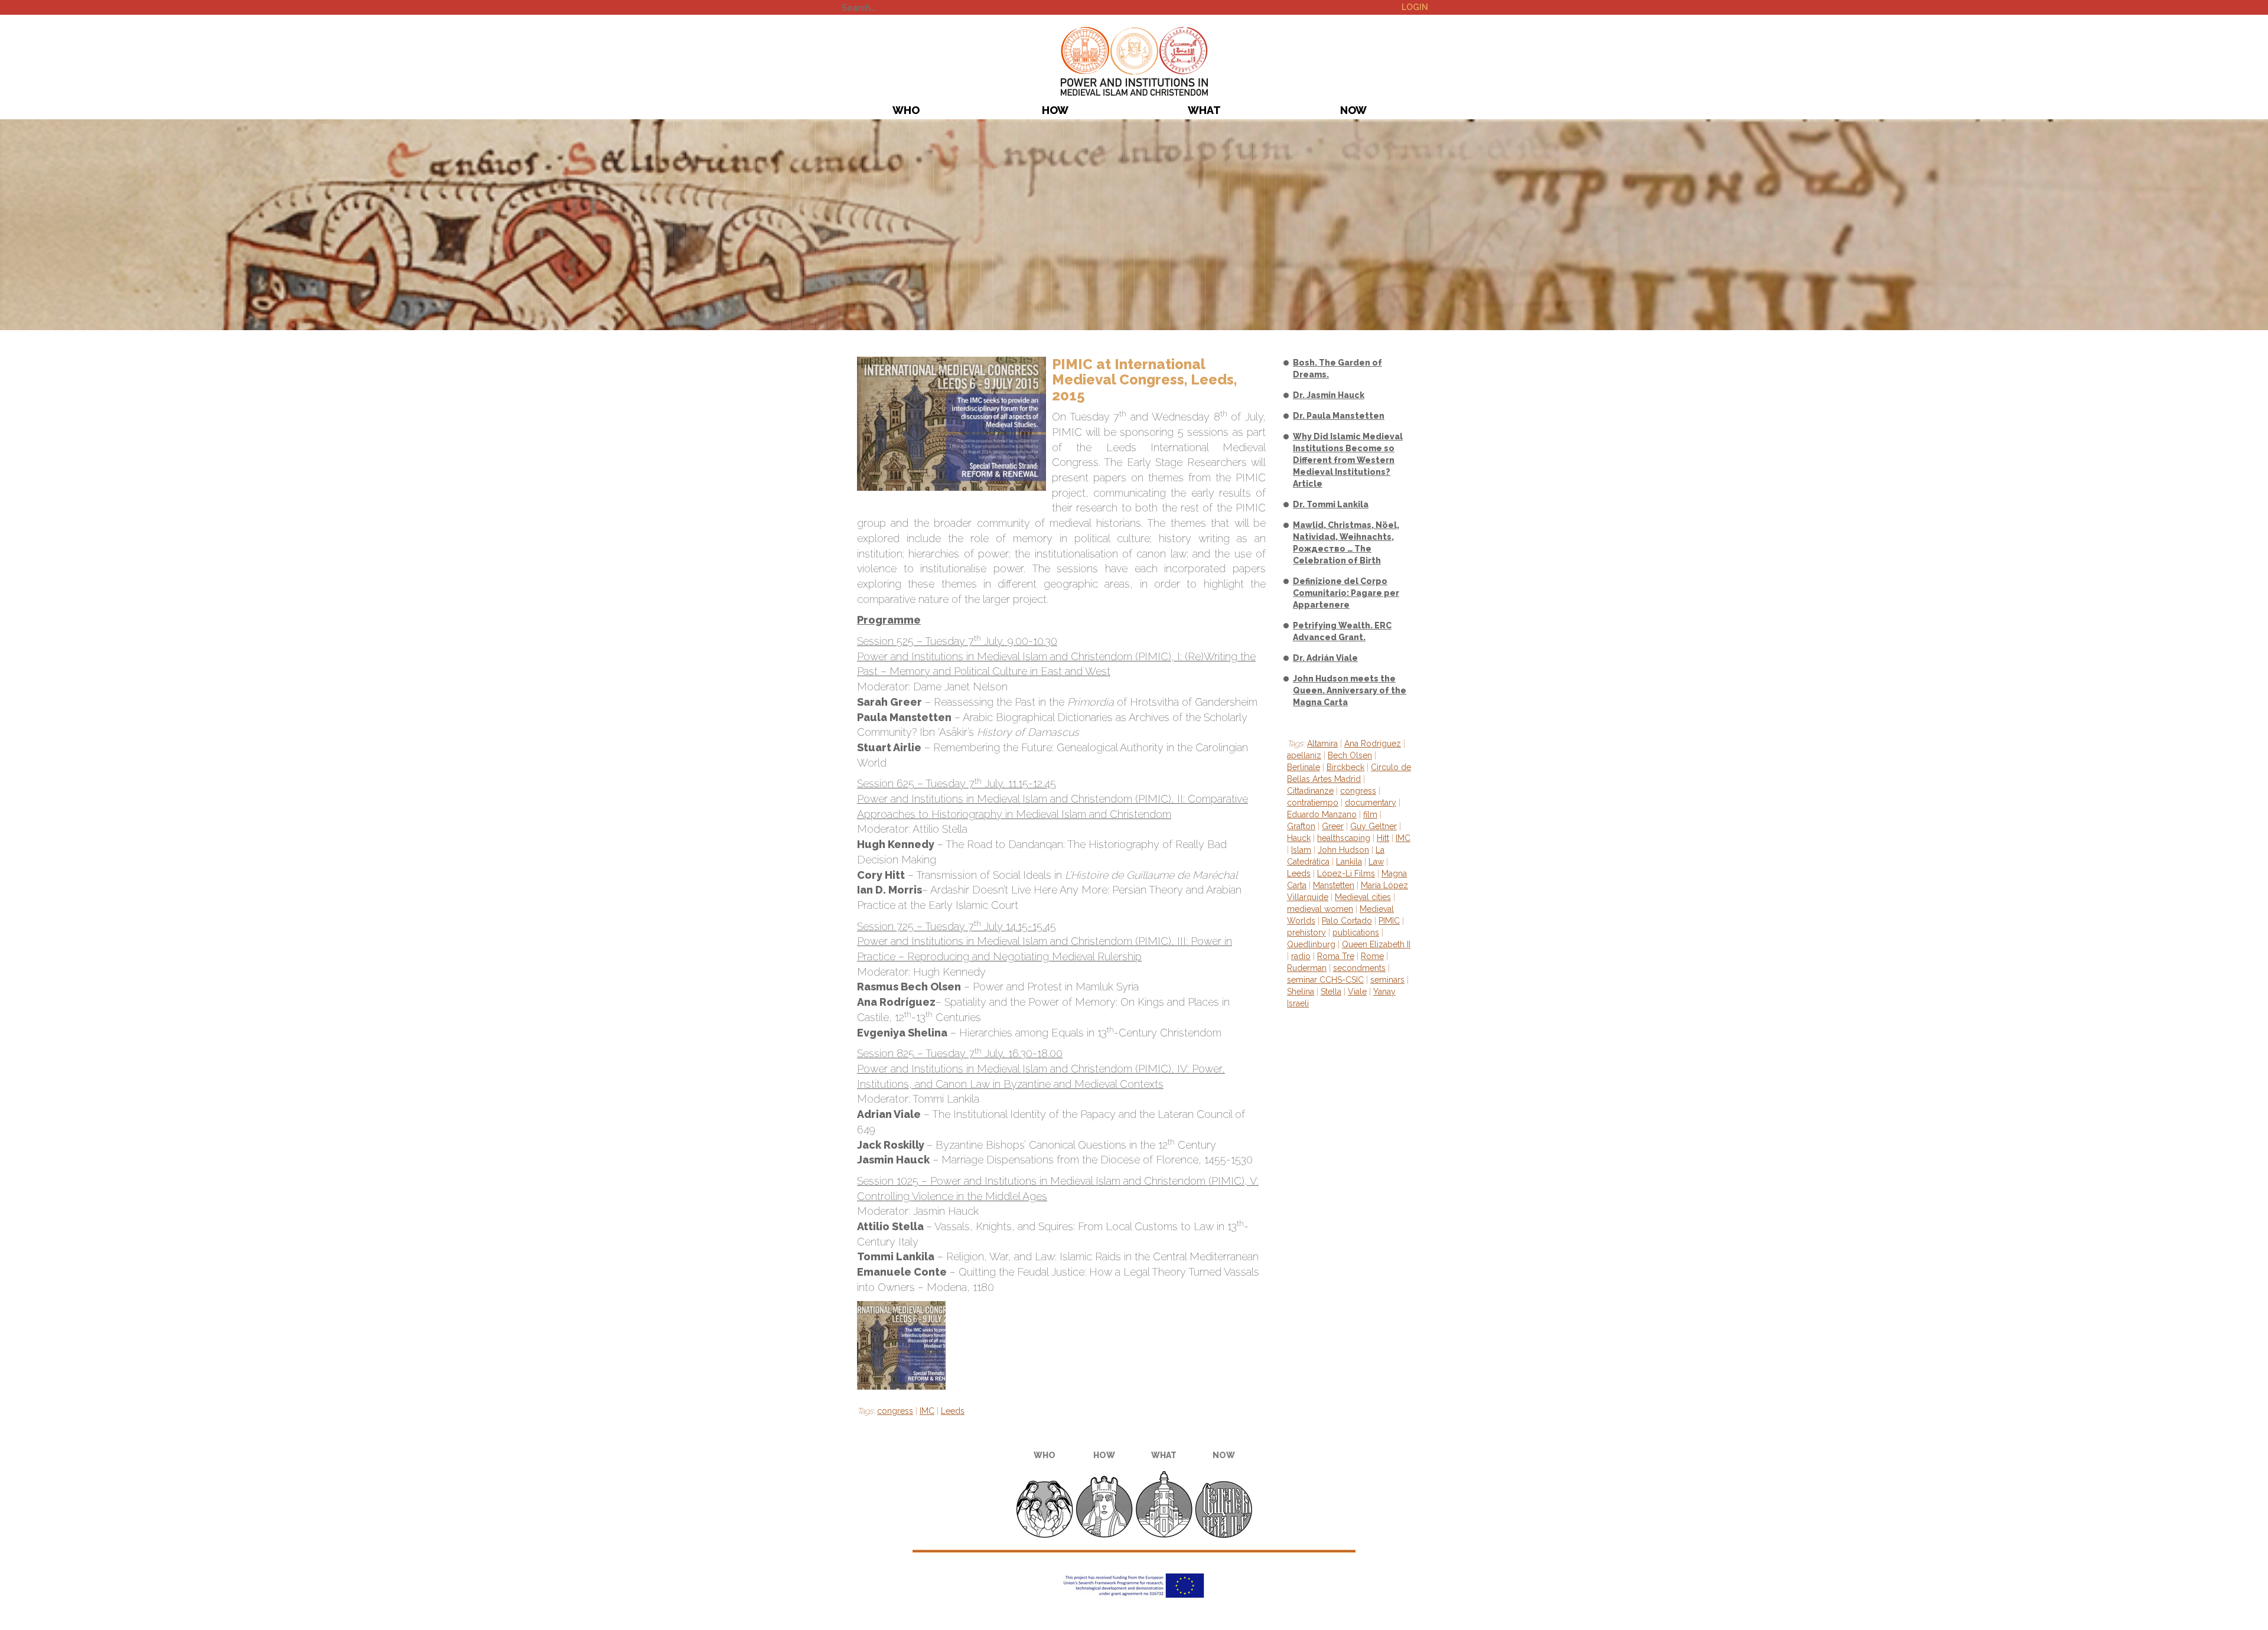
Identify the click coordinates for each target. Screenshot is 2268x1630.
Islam (1301, 850)
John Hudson (1343, 850)
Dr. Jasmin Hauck (1329, 395)
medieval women (1320, 909)
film (1370, 814)
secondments (1359, 968)
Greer (1333, 826)
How (1055, 110)
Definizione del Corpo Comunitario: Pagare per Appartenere (1346, 593)
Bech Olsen (1350, 755)
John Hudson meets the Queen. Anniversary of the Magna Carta (1350, 690)
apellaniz (1304, 755)
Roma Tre (1336, 956)
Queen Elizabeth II (1376, 944)
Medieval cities (1363, 897)
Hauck (1299, 838)
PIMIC (1134, 61)
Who (906, 110)
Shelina (1301, 992)
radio (1301, 956)
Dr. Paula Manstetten (1339, 416)
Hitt (1383, 838)
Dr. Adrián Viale (1325, 658)
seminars (1387, 980)
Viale (1357, 992)
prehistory (1306, 933)
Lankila (1349, 862)
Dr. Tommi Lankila (1331, 504)
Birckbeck (1345, 767)
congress (895, 1411)
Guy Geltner (1373, 826)
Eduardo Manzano (1322, 814)
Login (1415, 7)
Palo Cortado (1347, 921)
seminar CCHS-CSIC (1325, 980)
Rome (1372, 956)
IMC (927, 1411)
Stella (1331, 992)
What (1204, 110)
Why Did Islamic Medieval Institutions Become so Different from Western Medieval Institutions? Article (1348, 460)
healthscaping (1344, 838)
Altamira (1322, 744)
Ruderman (1307, 968)
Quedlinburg (1311, 944)
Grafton (1301, 826)
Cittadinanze (1310, 791)
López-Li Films (1346, 873)
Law (1376, 862)
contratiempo (1313, 803)
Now (1353, 110)
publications (1356, 933)
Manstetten (1334, 885)
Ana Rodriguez (1373, 744)
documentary (1371, 803)
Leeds (953, 1411)
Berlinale (1304, 767)
